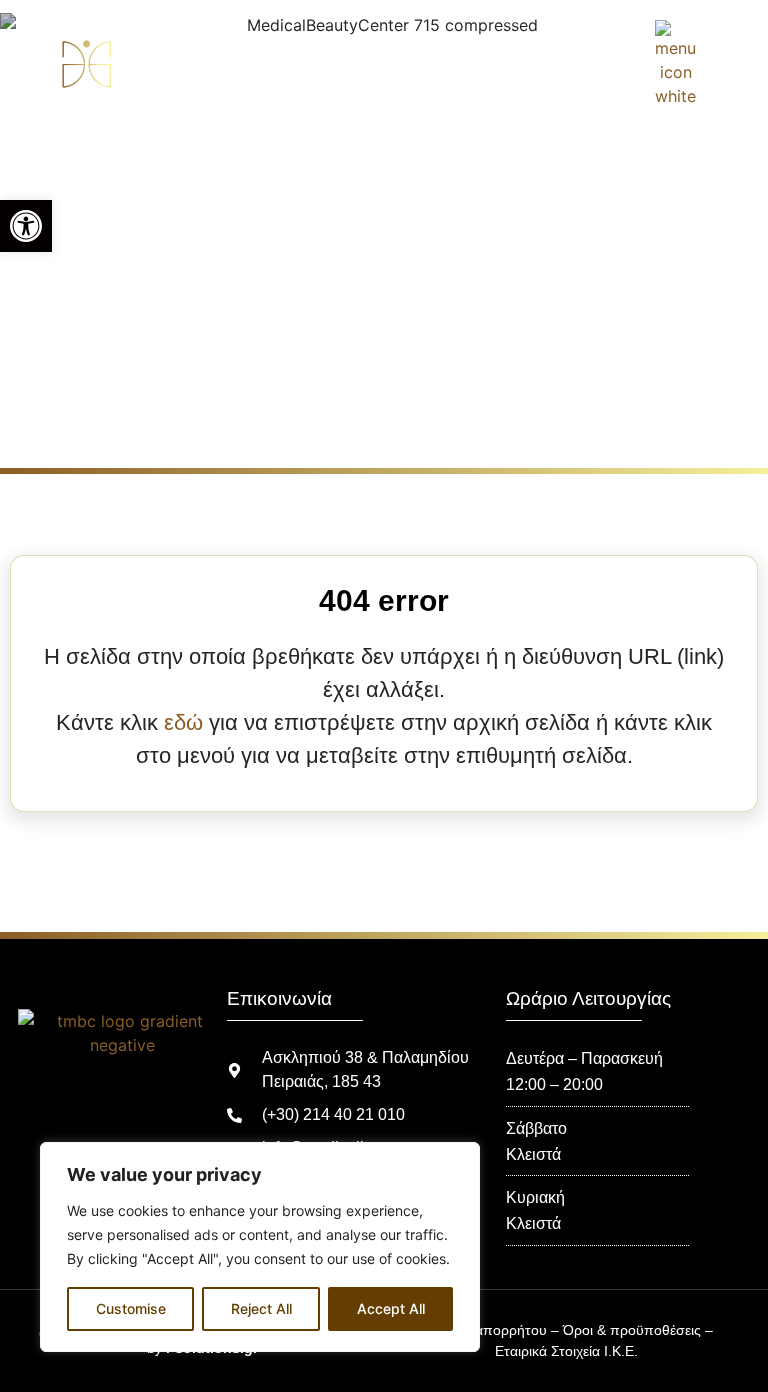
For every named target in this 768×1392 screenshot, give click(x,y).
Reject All (261, 1308)
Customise (131, 1308)
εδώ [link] (183, 722)
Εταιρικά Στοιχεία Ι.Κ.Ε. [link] (566, 1351)
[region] (260, 1247)
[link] (26, 226)
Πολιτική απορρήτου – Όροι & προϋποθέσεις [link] (560, 1330)
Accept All (391, 1308)
